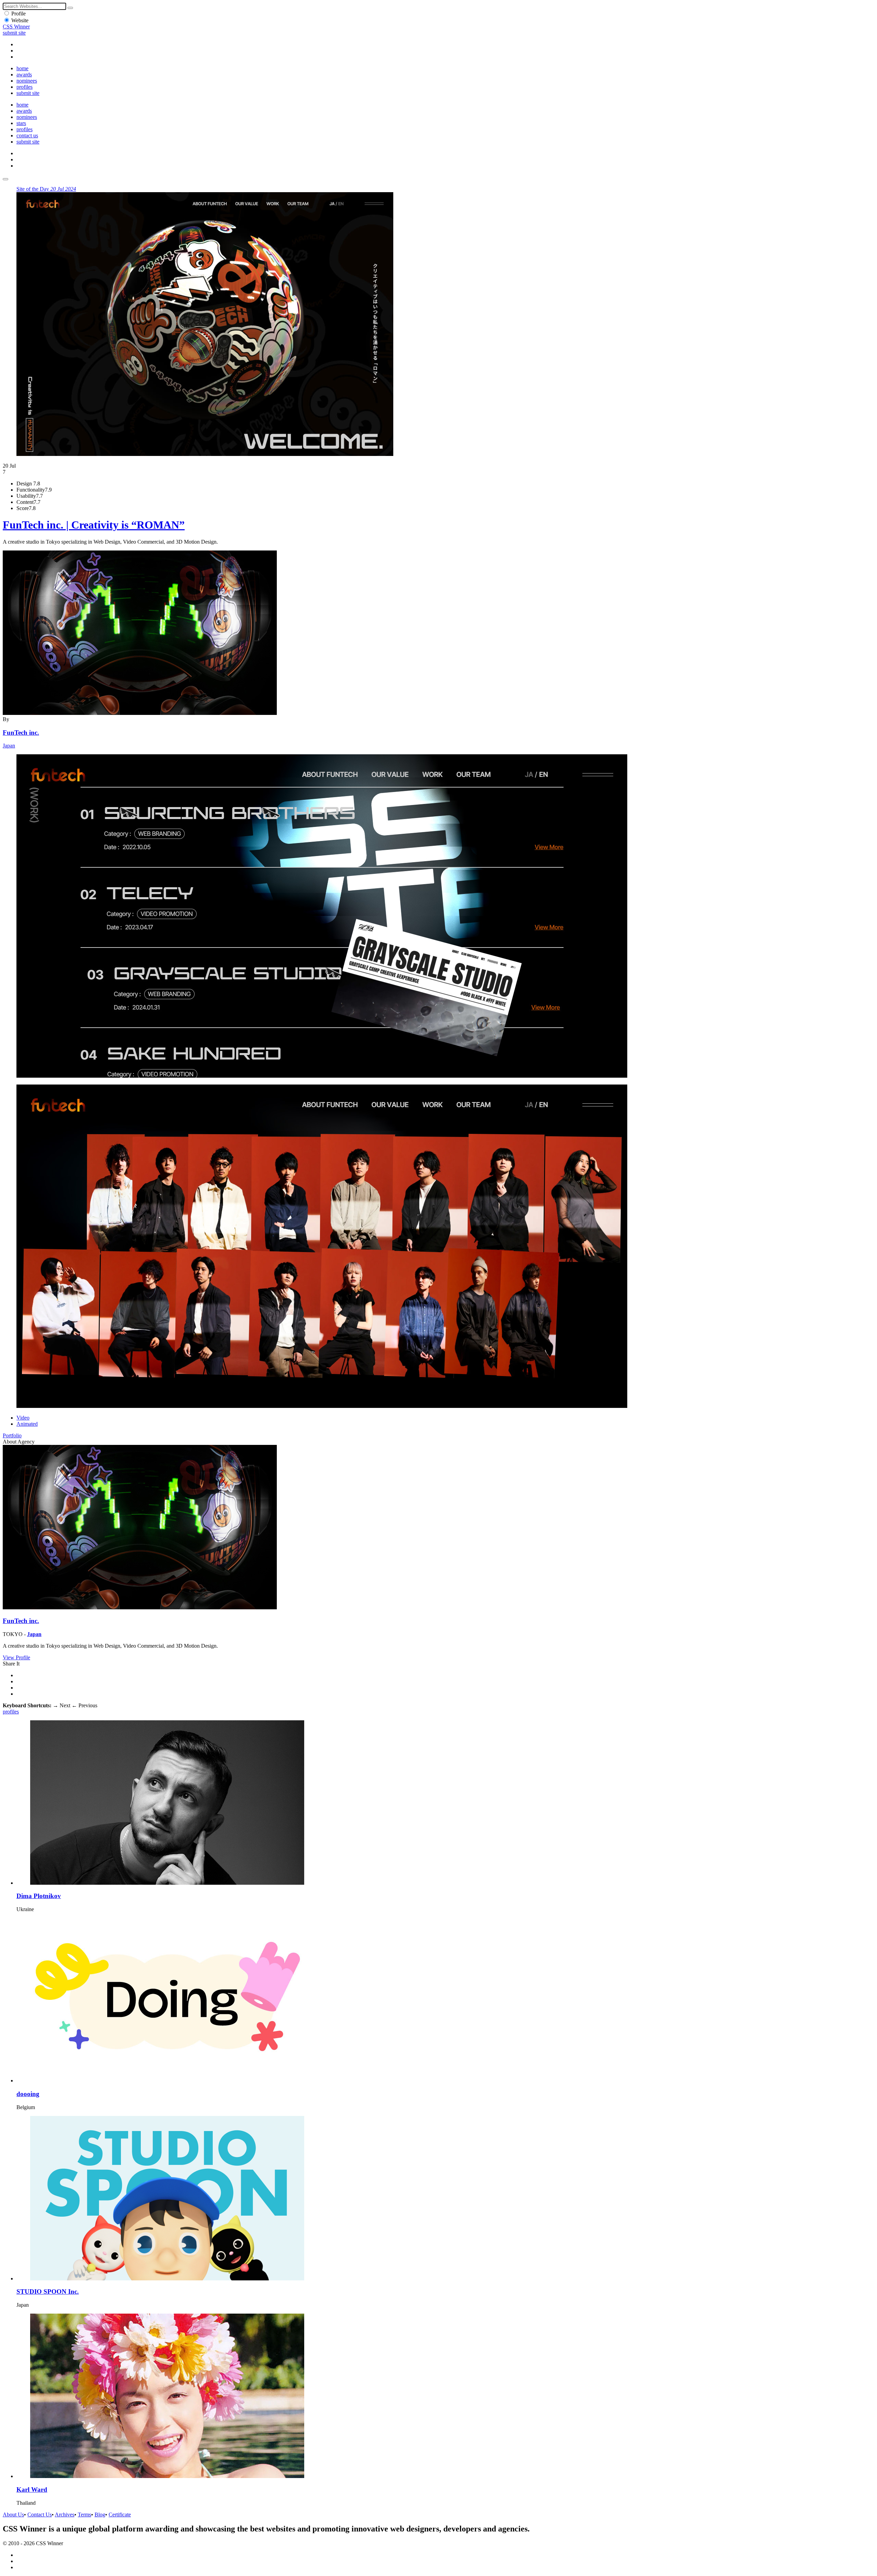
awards (24, 75)
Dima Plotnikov (39, 1896)
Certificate (120, 2515)
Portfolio (12, 1435)
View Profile (16, 1657)
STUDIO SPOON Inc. (48, 2292)
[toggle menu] (5, 179)
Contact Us (40, 2515)
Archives (65, 2515)
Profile (18, 14)
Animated (27, 1424)
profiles (24, 87)
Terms (84, 2515)
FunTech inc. (21, 733)
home (22, 68)
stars (21, 123)
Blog (100, 2515)
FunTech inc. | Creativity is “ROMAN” (94, 525)
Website (20, 20)
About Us (13, 2515)
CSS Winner (16, 27)
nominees (27, 81)
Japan (9, 746)
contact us (27, 135)
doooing (28, 2094)
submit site (14, 33)
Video (23, 1418)
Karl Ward (32, 2490)
